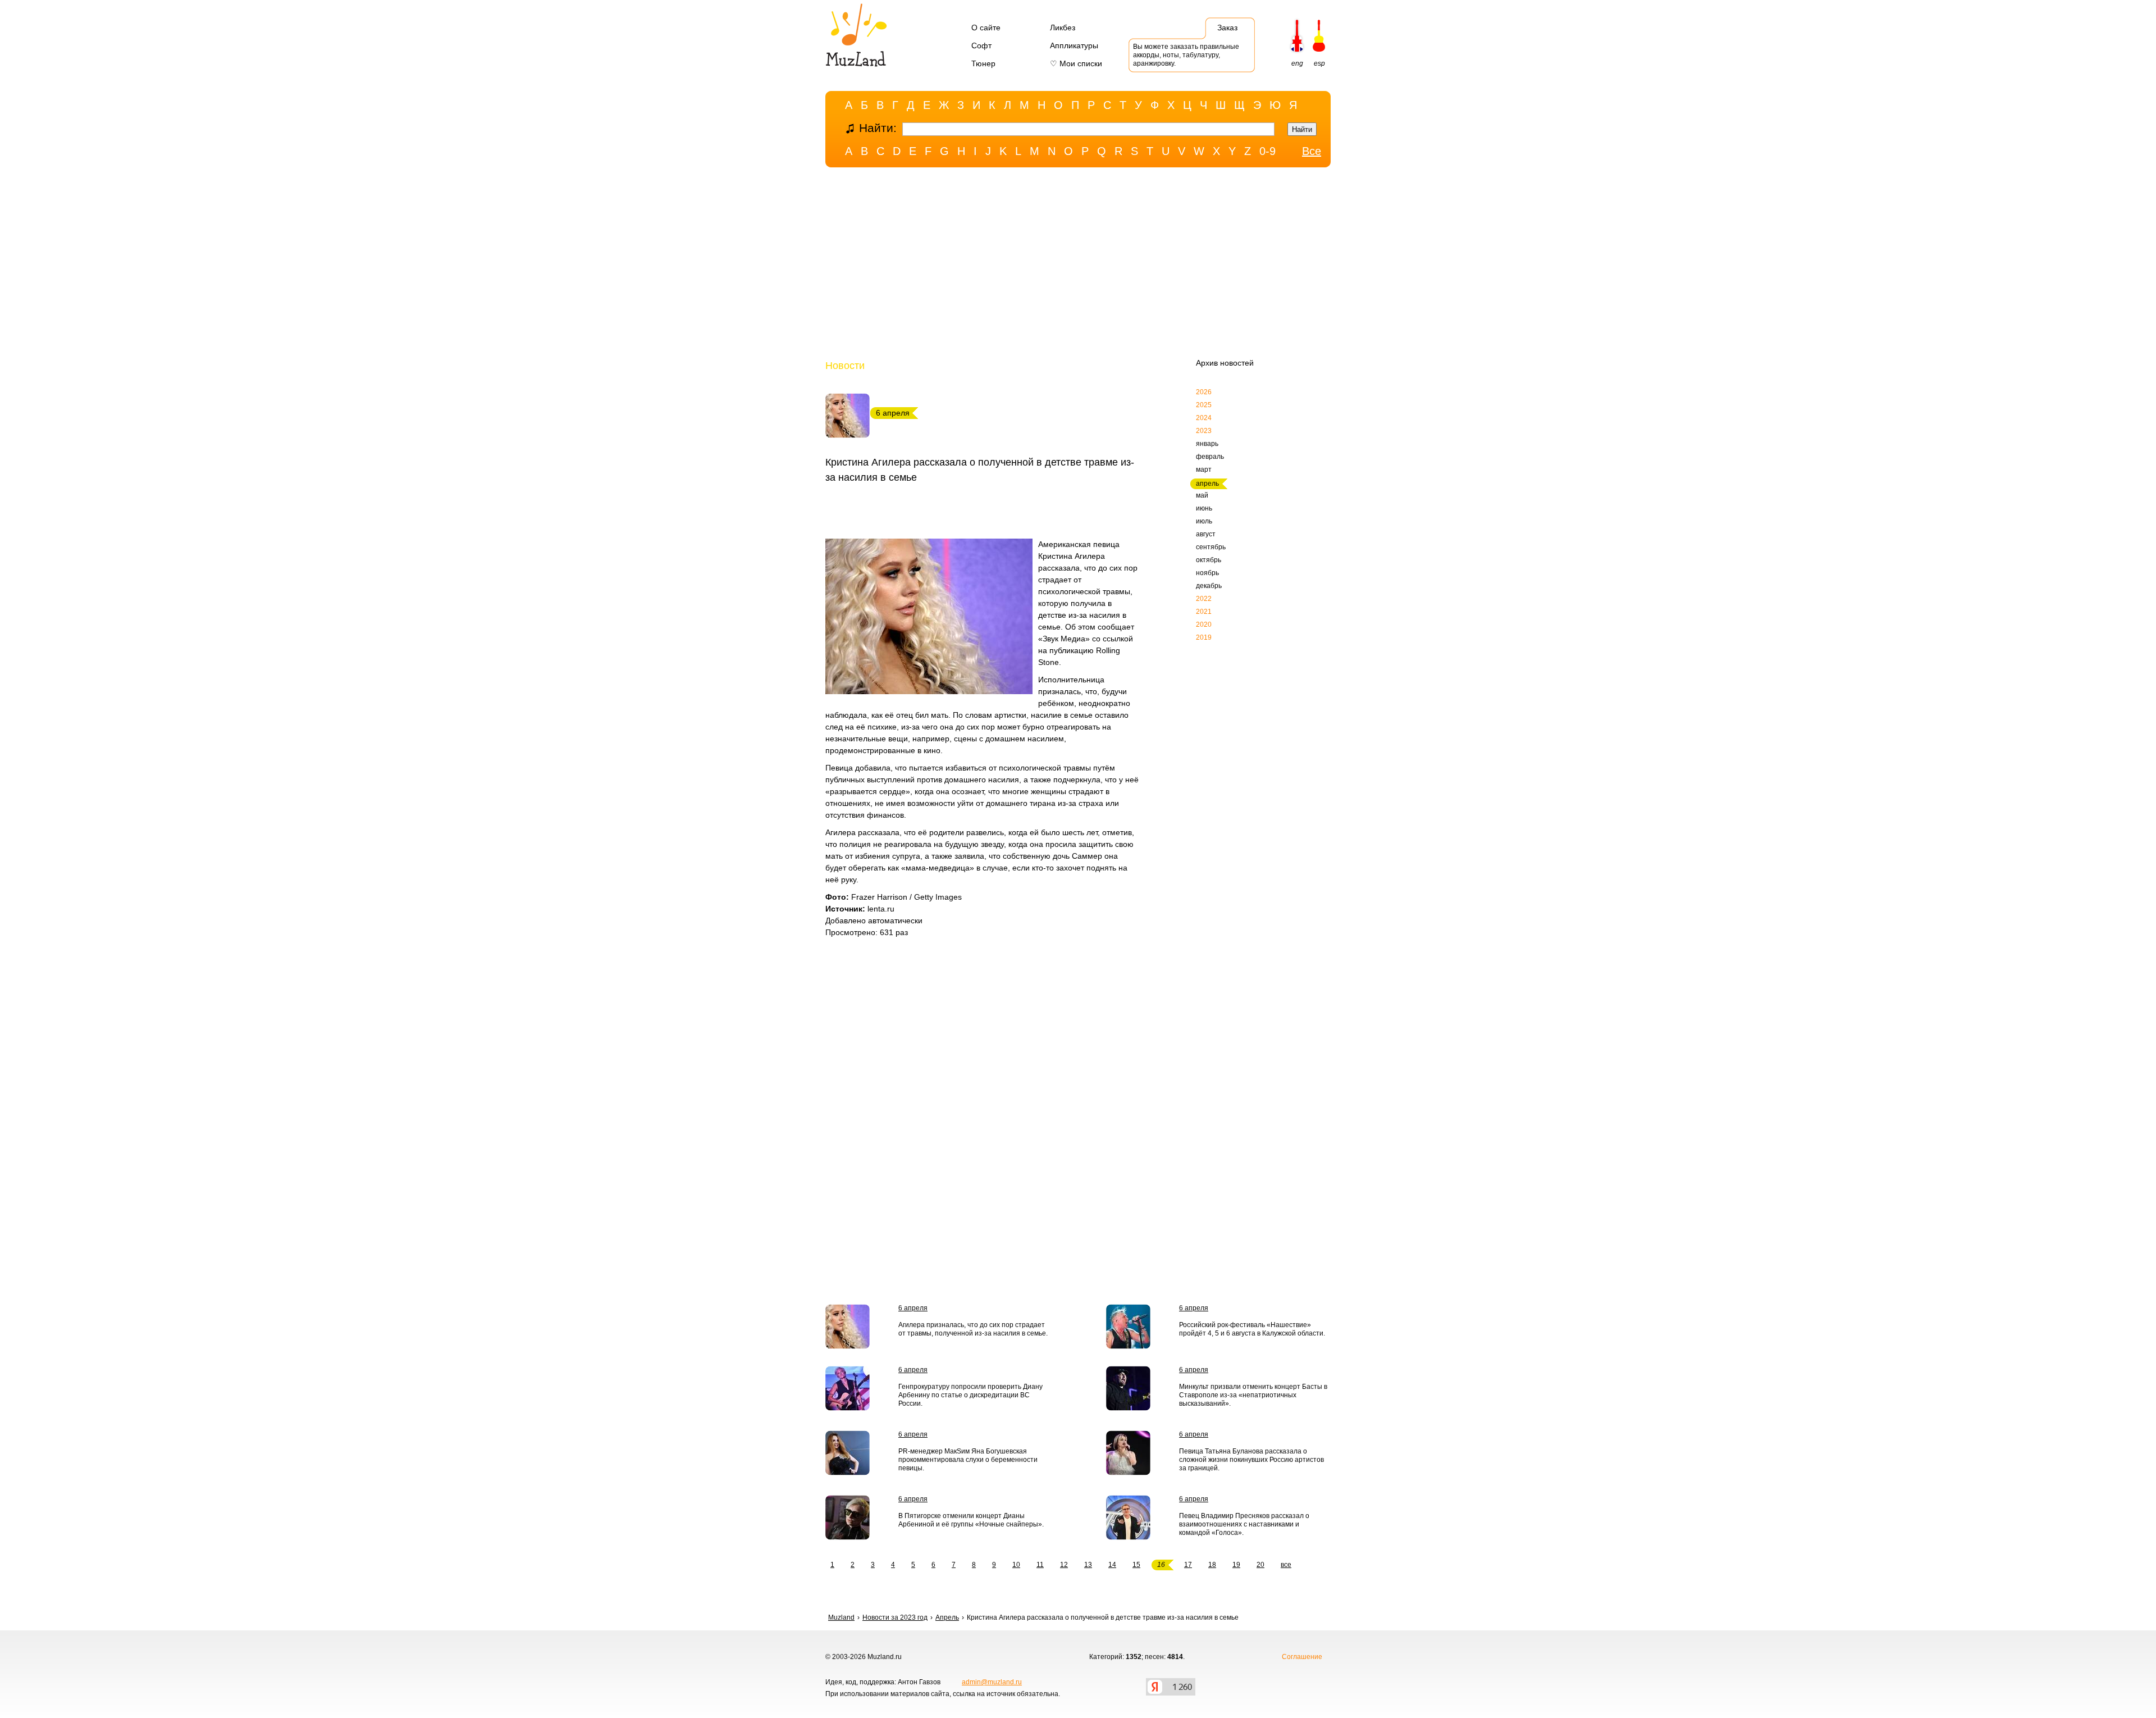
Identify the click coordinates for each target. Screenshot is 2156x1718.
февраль (1210, 457)
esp (1319, 63)
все (1286, 1565)
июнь (1204, 508)
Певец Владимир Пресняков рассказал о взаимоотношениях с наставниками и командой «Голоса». (1244, 1524)
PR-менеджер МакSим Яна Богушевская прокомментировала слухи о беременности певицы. (968, 1460)
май (1202, 495)
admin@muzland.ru (992, 1682)
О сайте (986, 28)
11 (1040, 1565)
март (1204, 470)
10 (1016, 1565)
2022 (1204, 599)
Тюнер (983, 63)
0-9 (1267, 151)
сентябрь (1211, 547)
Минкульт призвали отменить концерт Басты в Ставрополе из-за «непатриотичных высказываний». (1253, 1395)
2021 (1204, 612)
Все (1312, 151)
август (1206, 534)
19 (1236, 1565)
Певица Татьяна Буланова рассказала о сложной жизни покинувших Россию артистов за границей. (1251, 1460)
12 (1064, 1565)
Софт (981, 45)
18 (1212, 1565)
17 (1188, 1565)
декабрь (1209, 586)
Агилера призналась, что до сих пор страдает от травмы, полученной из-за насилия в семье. (973, 1329)
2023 (1204, 431)
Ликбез (1063, 28)
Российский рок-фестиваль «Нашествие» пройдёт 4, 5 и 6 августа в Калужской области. (1252, 1329)
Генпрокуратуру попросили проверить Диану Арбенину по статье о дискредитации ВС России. (970, 1395)
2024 (1204, 418)
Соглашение (1302, 1657)
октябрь (1209, 560)
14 (1112, 1565)
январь (1207, 444)
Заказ (1227, 28)
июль (1204, 521)
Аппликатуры (1074, 45)
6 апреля (913, 1308)
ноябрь (1207, 573)
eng (1297, 63)
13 (1088, 1565)
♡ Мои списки (1076, 63)
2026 (1204, 392)
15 (1136, 1565)
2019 (1204, 637)
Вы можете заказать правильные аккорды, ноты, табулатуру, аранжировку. (1186, 55)
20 (1260, 1565)
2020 (1204, 625)
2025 (1204, 405)
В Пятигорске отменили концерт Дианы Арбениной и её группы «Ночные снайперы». (971, 1520)
